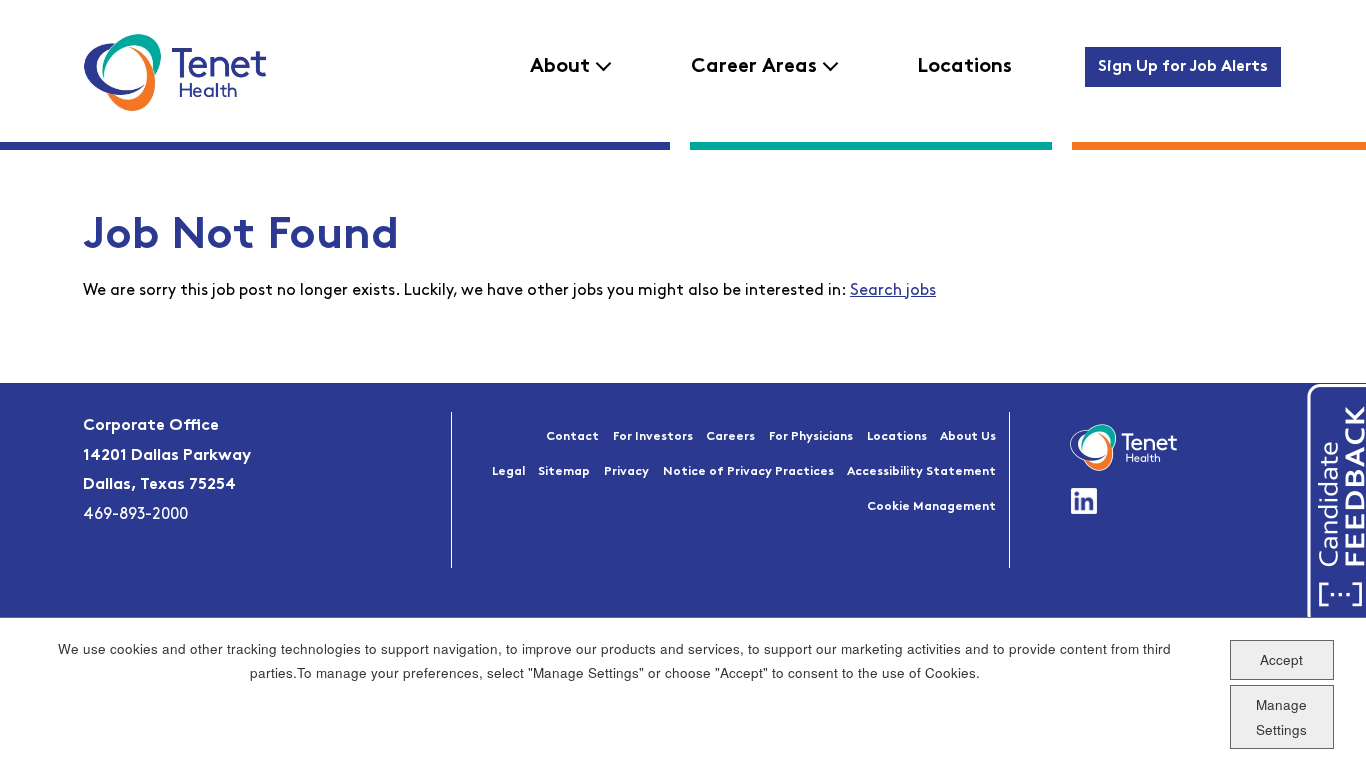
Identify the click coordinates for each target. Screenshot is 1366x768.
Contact (572, 437)
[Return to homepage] (174, 72)
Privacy (626, 472)
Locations (964, 67)
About (560, 67)
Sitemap (564, 472)
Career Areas (754, 67)
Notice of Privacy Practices (748, 472)
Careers (730, 437)
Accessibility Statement (921, 472)
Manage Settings (1281, 716)
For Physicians (811, 437)
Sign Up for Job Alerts (1183, 67)
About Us (968, 437)
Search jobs (893, 291)
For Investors (653, 437)
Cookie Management (931, 507)
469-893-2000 (135, 515)
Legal (508, 472)
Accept (1281, 658)
